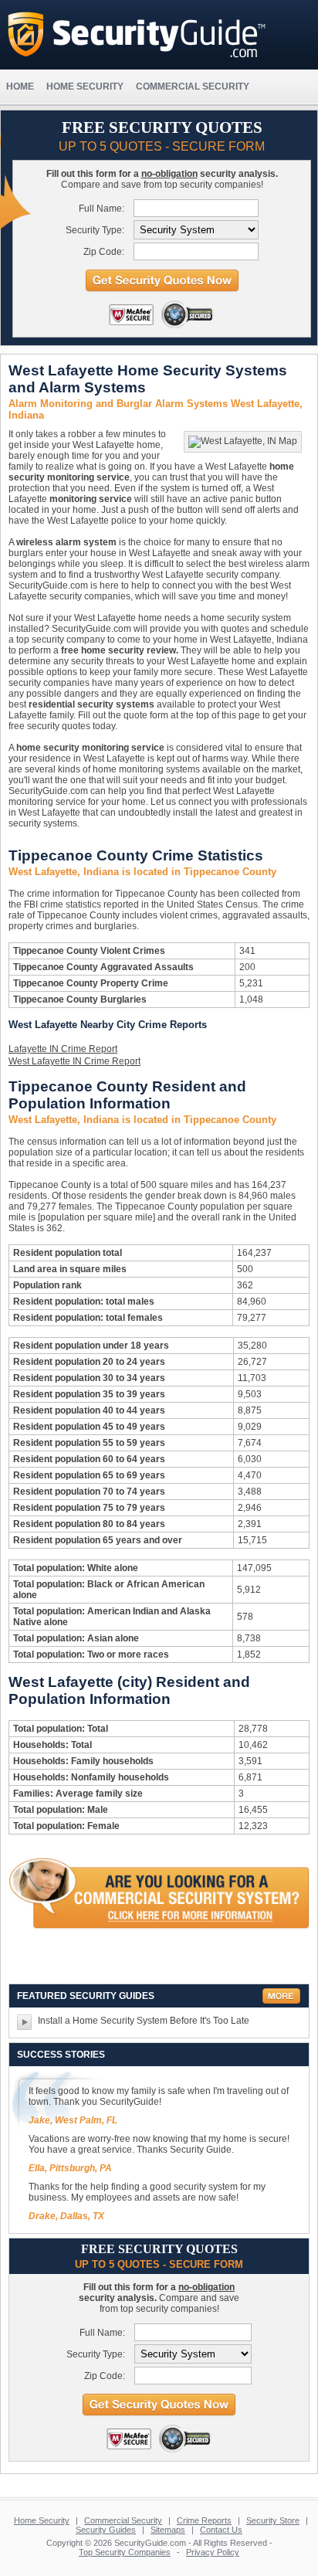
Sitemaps (168, 2530)
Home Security (42, 2520)
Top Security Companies (125, 2552)
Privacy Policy (213, 2552)
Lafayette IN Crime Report (63, 1049)
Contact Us (221, 2530)
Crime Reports (204, 2520)
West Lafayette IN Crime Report (74, 1061)
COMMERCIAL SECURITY (193, 87)
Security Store (273, 2520)
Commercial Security (123, 2520)
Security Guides (106, 2530)
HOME (20, 87)
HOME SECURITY (85, 87)
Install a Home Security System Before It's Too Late (144, 2021)
